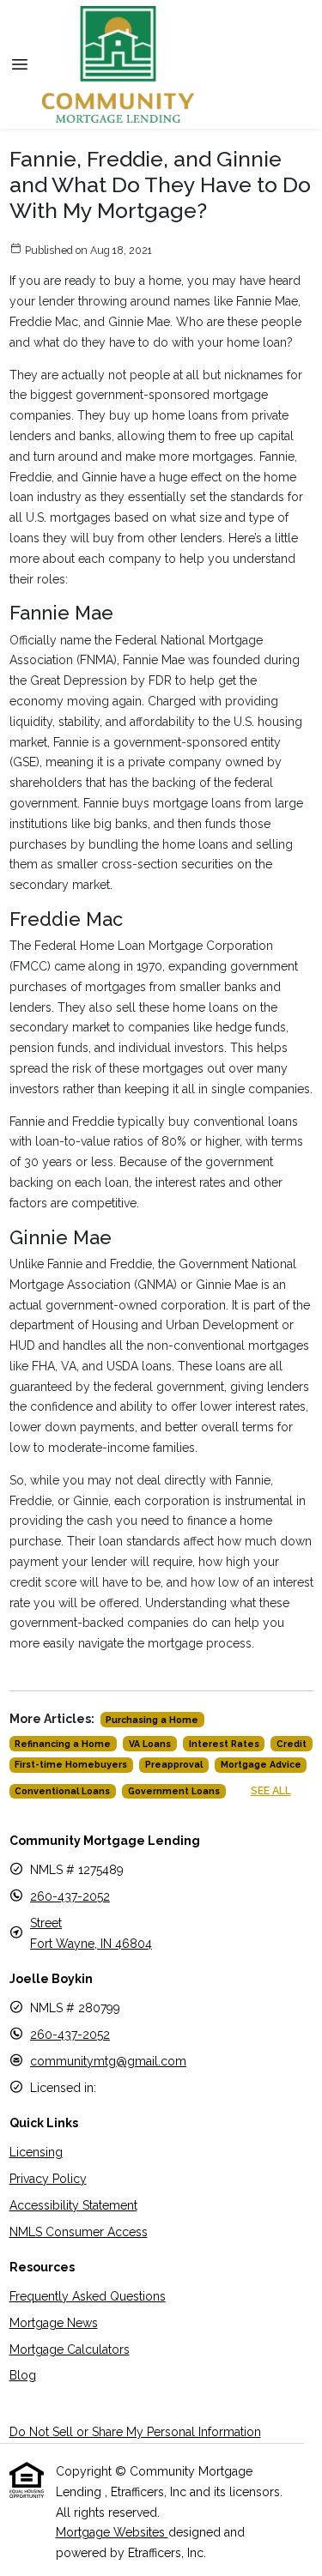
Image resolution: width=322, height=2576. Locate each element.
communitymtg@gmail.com (108, 2061)
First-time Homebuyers (71, 1764)
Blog (23, 2375)
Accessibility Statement (73, 2205)
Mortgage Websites (112, 2532)
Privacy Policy (48, 2179)
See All (271, 1790)
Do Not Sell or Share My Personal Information (135, 2432)
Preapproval (174, 1764)
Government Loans (174, 1791)
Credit (292, 1744)
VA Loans (150, 1744)
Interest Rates (224, 1744)
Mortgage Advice (261, 1764)
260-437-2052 (70, 1896)
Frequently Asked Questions (88, 2296)
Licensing (36, 2152)
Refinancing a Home (63, 1744)
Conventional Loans (62, 1791)
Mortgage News (54, 2323)
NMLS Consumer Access (79, 2232)
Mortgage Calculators (70, 2349)
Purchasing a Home (152, 1720)
